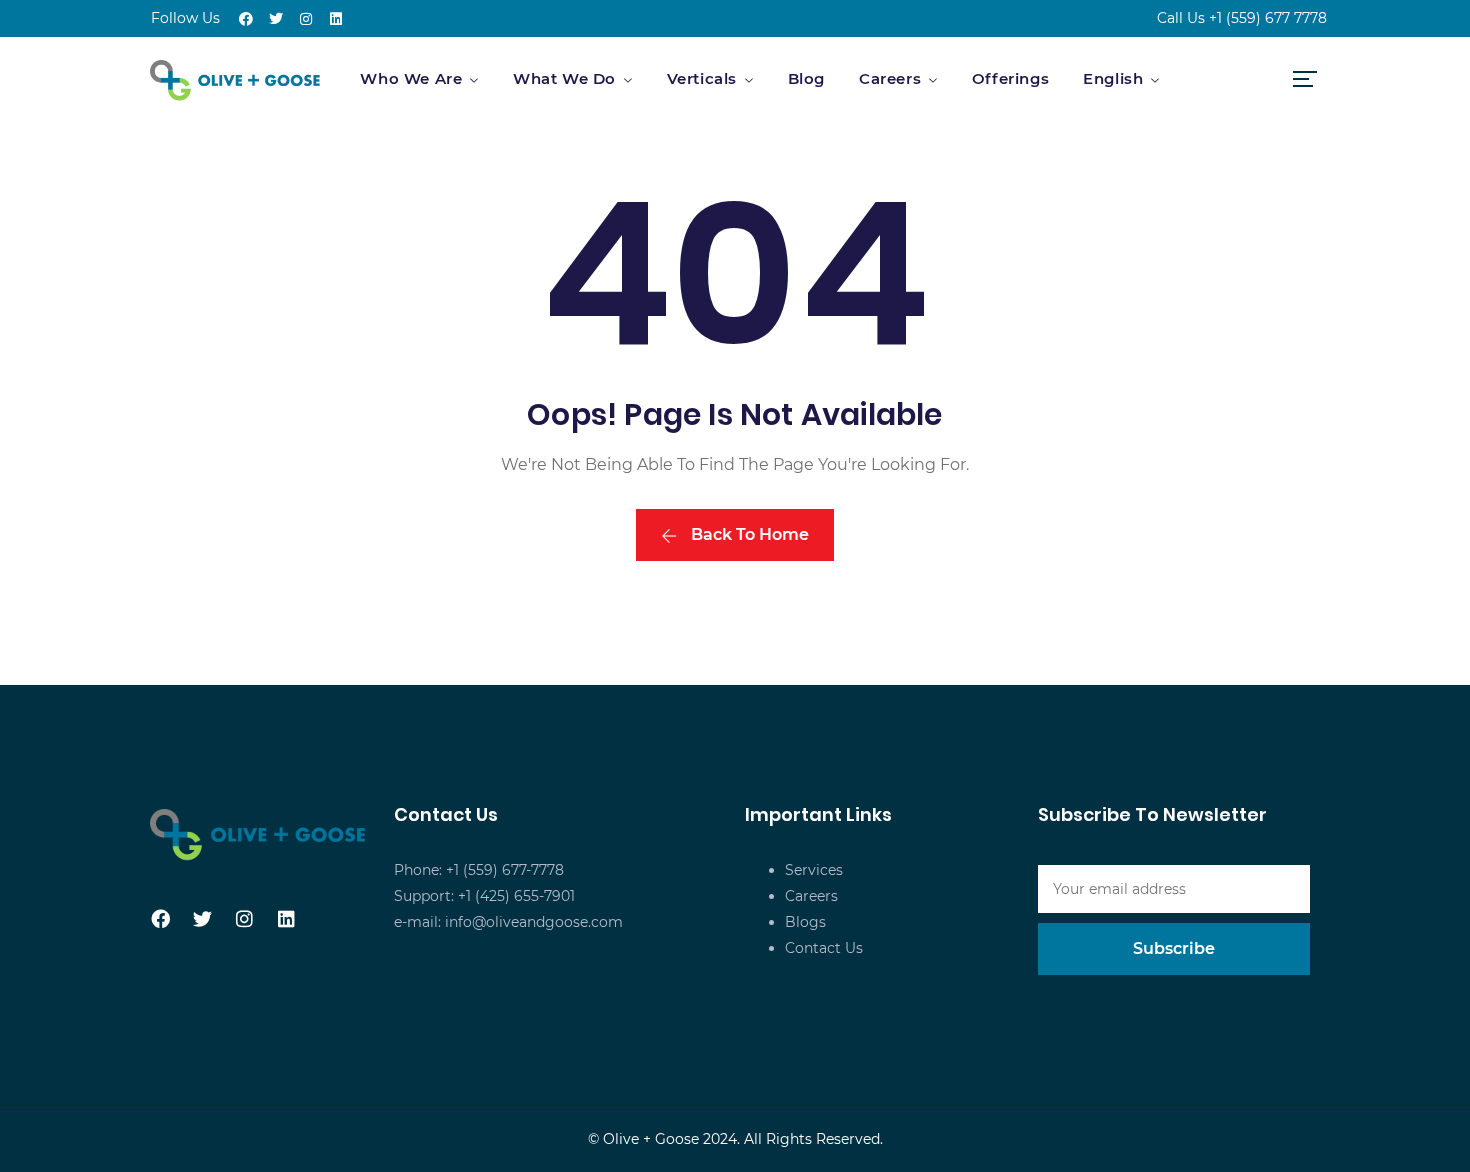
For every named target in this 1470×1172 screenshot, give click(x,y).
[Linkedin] (336, 19)
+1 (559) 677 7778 (1268, 18)
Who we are (411, 78)
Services (814, 870)
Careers (890, 78)
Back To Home (748, 534)
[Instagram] (306, 19)
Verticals (702, 78)
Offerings (1010, 78)
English (1113, 78)
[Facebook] (246, 19)
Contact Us (824, 948)
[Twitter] (276, 19)
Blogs (805, 922)
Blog (806, 78)
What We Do (564, 78)
